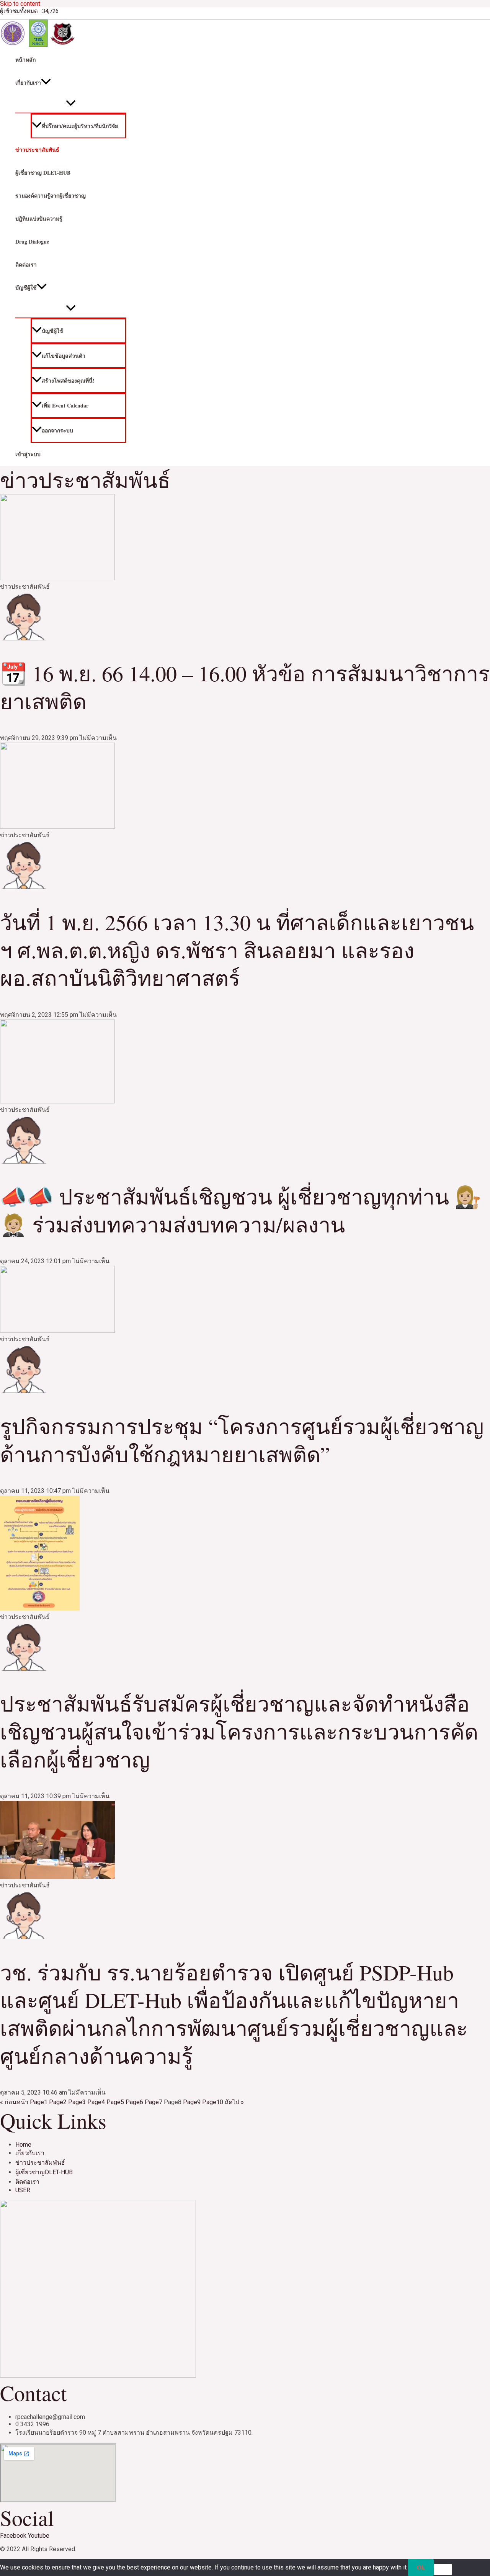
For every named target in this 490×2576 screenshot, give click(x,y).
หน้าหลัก (25, 60)
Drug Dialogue (32, 241)
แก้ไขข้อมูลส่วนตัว (64, 356)
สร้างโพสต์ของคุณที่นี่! (68, 381)
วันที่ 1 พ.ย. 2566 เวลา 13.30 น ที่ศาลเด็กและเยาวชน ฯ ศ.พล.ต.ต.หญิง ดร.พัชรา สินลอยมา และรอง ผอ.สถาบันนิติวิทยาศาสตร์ (237, 950)
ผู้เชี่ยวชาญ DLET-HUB (43, 173)
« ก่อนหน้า (14, 2102)
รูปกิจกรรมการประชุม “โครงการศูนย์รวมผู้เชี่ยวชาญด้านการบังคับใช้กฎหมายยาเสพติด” (242, 1440)
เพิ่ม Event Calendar (65, 405)
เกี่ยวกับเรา (28, 83)
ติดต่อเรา (26, 264)
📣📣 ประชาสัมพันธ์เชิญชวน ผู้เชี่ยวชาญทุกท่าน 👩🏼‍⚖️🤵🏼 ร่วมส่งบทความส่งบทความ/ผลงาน (241, 1210)
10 (213, 2102)
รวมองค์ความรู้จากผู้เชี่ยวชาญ (51, 196)
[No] (443, 2569)
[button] (46, 83)
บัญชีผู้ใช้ (26, 287)
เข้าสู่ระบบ (28, 454)
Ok (421, 2567)
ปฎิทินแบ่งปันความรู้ (39, 218)
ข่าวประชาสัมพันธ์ (37, 150)
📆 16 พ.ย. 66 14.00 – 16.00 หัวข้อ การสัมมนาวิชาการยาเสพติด (245, 687)
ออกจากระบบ (57, 430)
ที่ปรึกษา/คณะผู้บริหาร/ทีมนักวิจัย (80, 126)
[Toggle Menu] (71, 103)
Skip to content (20, 4)
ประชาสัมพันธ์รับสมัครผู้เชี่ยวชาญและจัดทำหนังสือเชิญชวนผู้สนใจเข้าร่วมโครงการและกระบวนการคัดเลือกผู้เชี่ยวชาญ (239, 1731)
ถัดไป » (234, 2102)
